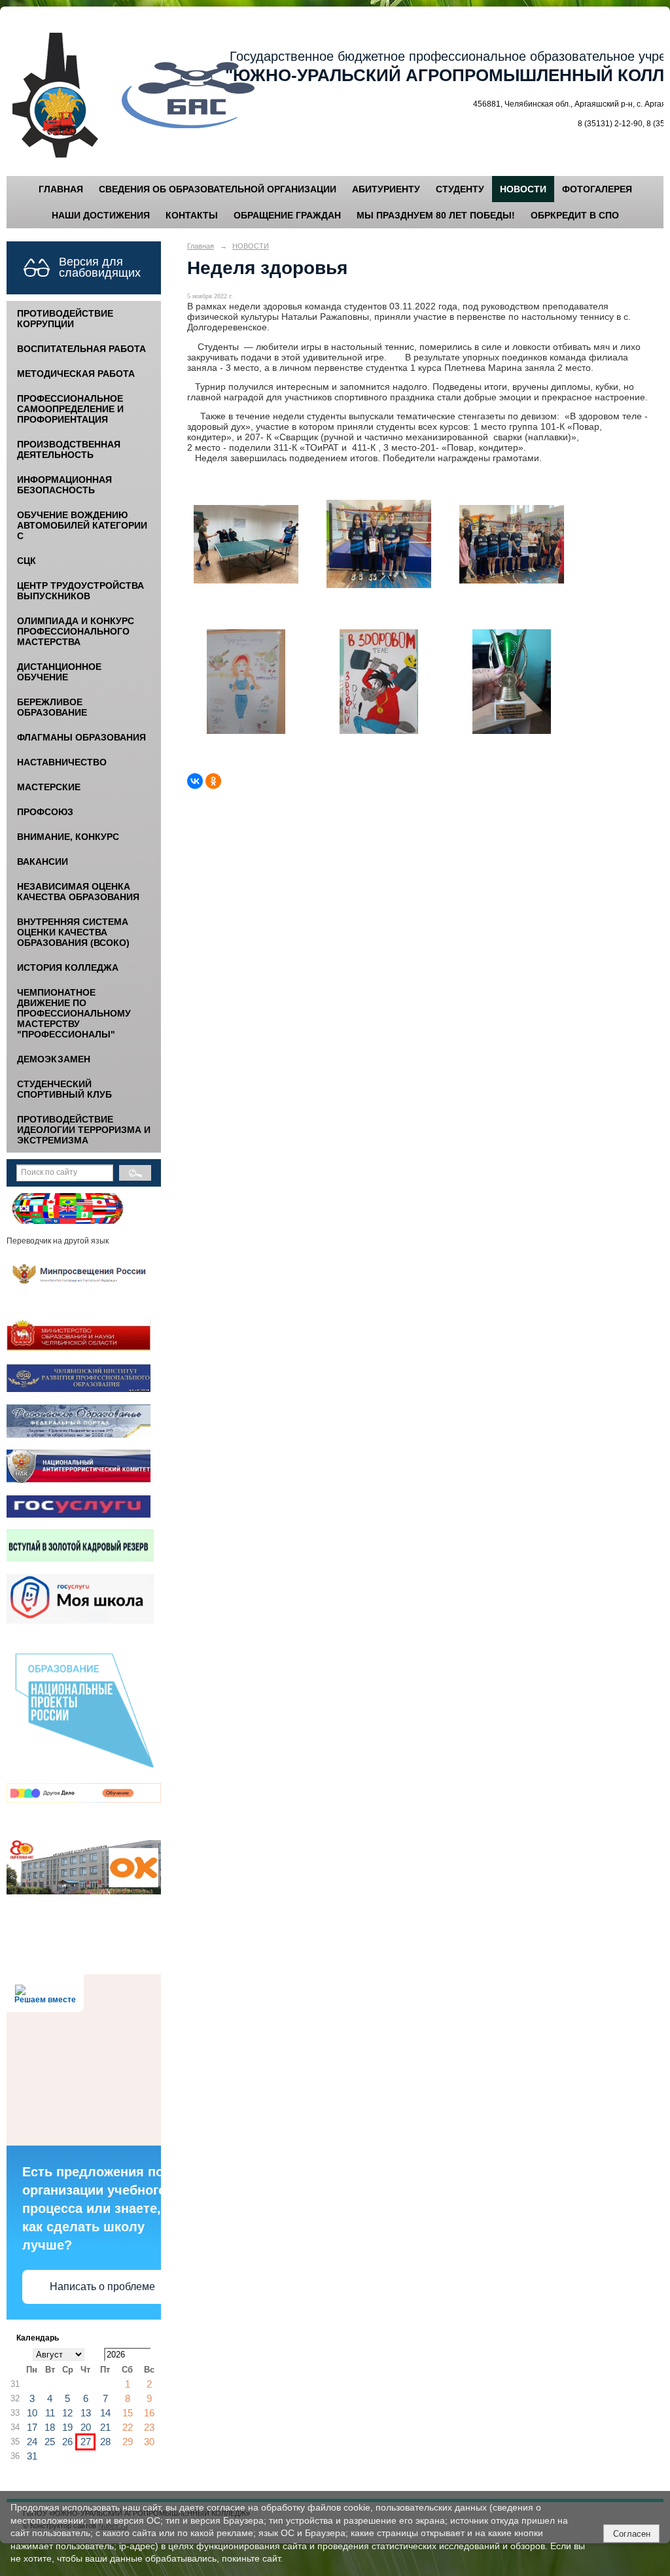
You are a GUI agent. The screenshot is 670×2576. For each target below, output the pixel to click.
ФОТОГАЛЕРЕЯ (597, 189)
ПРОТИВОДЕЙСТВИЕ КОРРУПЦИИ (65, 319)
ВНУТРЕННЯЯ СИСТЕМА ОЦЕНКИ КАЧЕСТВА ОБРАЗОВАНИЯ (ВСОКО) (73, 932)
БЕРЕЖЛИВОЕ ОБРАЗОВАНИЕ (52, 707)
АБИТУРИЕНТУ (386, 189)
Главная (201, 246)
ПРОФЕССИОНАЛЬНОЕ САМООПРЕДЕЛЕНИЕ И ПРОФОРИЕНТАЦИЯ (70, 409)
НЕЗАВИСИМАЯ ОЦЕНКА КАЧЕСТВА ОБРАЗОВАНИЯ (78, 892)
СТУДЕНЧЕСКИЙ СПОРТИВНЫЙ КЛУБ (64, 1089)
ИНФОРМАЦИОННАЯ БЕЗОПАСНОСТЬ (64, 485)
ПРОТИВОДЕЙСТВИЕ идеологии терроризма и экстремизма (84, 1130)
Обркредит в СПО (575, 215)
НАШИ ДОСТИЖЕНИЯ (101, 215)
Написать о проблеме (102, 2287)
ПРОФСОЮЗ (45, 812)
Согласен (632, 2534)
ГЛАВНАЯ (61, 189)
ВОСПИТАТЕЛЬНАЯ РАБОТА (81, 349)
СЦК (26, 561)
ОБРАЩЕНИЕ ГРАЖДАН (287, 215)
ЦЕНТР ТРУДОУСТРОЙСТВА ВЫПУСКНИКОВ (80, 591)
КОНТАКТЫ (192, 215)
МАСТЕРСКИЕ (49, 787)
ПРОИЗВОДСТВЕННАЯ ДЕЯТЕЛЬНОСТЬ (69, 449)
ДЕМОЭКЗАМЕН (54, 1059)
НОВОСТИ (523, 189)
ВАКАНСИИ (43, 862)
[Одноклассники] (213, 781)
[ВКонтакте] (195, 781)
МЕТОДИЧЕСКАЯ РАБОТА (76, 374)
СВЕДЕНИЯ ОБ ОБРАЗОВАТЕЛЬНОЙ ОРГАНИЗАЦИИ (218, 189)
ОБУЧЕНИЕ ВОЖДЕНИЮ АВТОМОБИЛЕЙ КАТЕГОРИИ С (82, 525)
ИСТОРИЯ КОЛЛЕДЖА (68, 967)
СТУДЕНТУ (460, 189)
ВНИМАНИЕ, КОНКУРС (68, 837)
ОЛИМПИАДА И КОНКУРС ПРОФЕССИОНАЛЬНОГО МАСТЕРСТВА (76, 631)
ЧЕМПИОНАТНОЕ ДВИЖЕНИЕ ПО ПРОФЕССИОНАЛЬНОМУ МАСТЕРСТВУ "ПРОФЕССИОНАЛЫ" (74, 1013)
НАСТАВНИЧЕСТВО (62, 762)
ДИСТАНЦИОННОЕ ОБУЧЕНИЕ (59, 672)
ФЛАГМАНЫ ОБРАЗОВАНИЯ (81, 737)
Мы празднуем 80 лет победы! (436, 215)
